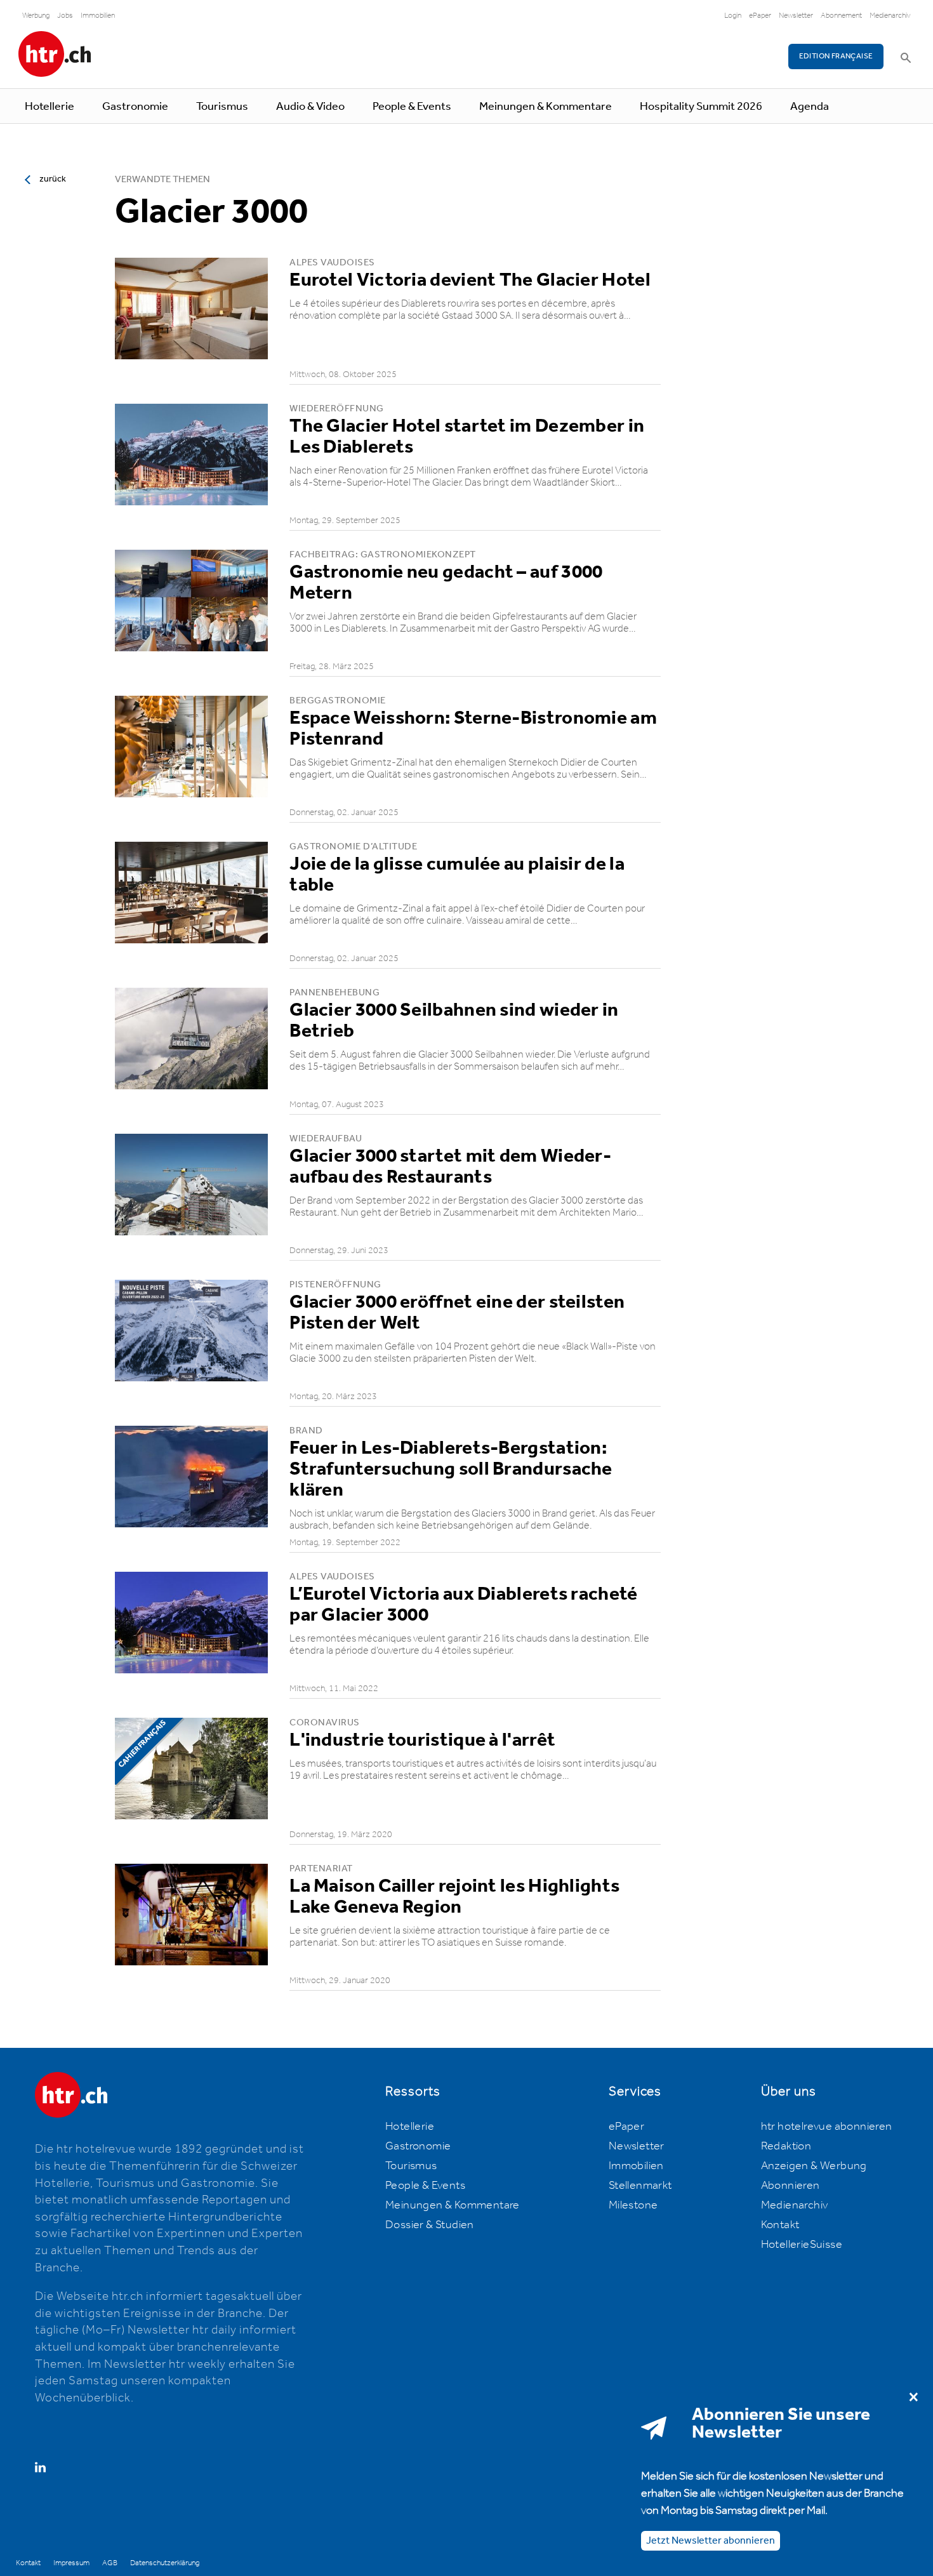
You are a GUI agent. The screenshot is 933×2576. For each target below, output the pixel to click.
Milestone (633, 2205)
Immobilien (98, 16)
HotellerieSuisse (802, 2245)
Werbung (36, 16)
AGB (110, 2563)
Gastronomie (135, 107)
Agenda (810, 107)
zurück (53, 179)
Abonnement (841, 16)
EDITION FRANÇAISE (836, 56)
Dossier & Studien (430, 2225)
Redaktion (786, 2146)
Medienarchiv (890, 16)
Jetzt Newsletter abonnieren (711, 2541)
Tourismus (222, 107)
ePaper (760, 16)
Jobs (65, 16)
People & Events (412, 107)
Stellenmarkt (640, 2186)
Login (733, 16)
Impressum (71, 2563)
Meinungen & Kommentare (546, 107)
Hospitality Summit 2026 (701, 107)
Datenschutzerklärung (165, 2563)
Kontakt (780, 2225)
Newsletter (796, 16)
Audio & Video (310, 107)
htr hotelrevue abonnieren (827, 2127)
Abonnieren (791, 2186)
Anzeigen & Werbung (814, 2166)
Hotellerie (50, 107)
